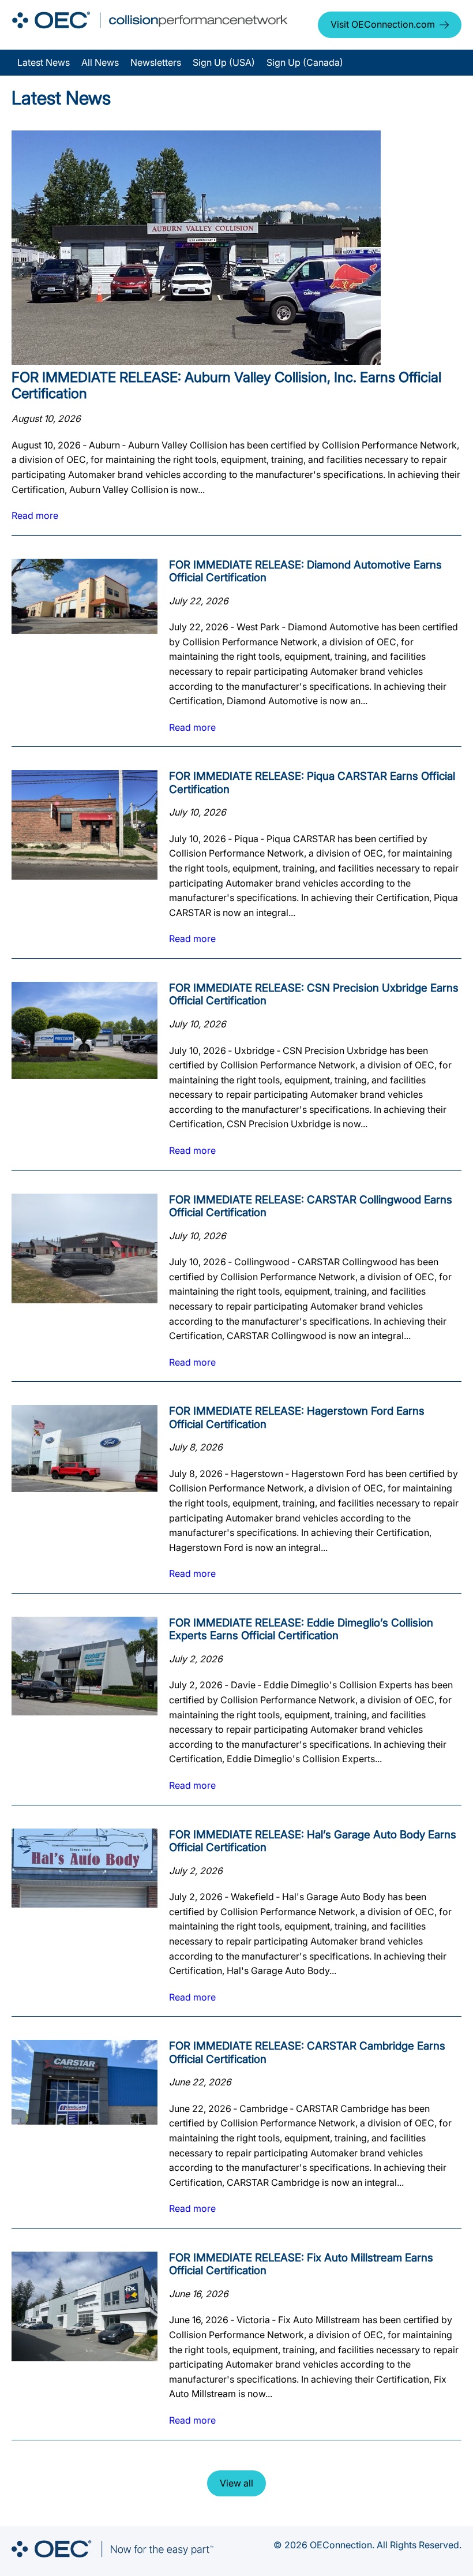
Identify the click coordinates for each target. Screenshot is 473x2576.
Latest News (44, 62)
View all (236, 2483)
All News (100, 62)
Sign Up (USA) (224, 62)
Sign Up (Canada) (305, 62)
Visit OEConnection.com (383, 24)
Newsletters (156, 62)
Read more (35, 515)
